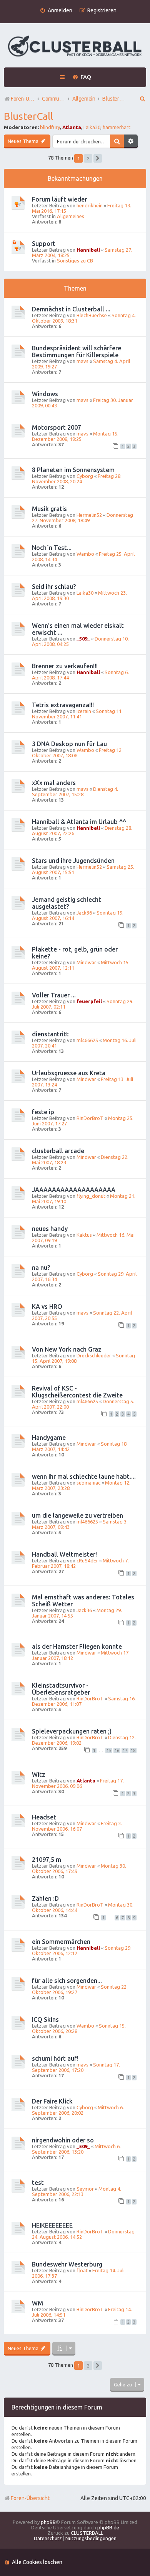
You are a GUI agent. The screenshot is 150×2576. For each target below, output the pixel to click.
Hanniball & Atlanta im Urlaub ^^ (79, 822)
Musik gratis (49, 509)
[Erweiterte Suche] (131, 141)
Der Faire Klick (52, 2101)
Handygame (49, 1438)
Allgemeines (71, 216)
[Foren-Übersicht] (75, 46)
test (38, 2183)
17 (125, 1750)
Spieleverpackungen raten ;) (72, 1731)
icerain (84, 711)
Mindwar (86, 962)
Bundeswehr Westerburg (67, 2264)
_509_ (83, 639)
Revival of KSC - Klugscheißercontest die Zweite (77, 1392)
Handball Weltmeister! (64, 1554)
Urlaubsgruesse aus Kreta (69, 1073)
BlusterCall (28, 116)
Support (44, 244)
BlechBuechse (92, 315)
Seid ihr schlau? (54, 587)
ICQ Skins (45, 2019)
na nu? (41, 1268)
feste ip (43, 1112)
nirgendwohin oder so (63, 2140)
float (82, 2270)
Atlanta (72, 127)
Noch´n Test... (52, 548)
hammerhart (117, 127)
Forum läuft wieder (59, 199)
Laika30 (92, 127)
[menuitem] (56, 11)
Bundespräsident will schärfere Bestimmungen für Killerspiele (77, 351)
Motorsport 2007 (57, 427)
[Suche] (117, 141)
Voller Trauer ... (54, 995)
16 (117, 1750)
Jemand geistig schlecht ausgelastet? (67, 903)
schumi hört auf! (55, 2058)
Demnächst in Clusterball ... (71, 309)
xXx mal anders (54, 783)
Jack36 (84, 913)
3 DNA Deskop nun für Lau (69, 744)
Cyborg (85, 476)
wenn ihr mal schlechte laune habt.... (84, 1476)
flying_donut (91, 1196)
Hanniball (88, 250)
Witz (39, 1774)
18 (133, 1750)
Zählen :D (45, 1898)
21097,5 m (47, 1860)
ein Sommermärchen (61, 1942)
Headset (44, 1817)
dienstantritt (50, 1034)
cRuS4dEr (87, 1560)
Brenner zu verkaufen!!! (65, 666)
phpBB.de (108, 2527)
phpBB (48, 2522)
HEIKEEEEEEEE (52, 2225)
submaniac (88, 1483)
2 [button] (88, 158)
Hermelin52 (89, 515)
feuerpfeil (89, 1001)
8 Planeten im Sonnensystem (73, 470)
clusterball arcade (58, 1151)
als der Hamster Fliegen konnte (77, 1646)
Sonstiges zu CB (75, 261)
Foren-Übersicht (30, 2498)
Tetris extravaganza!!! (63, 705)
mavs (82, 361)
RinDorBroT (90, 1118)
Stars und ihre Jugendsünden (73, 861)
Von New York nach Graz (67, 1349)
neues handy (50, 1229)
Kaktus (84, 1235)
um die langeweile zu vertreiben (77, 1515)
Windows (45, 394)
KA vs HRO (47, 1306)
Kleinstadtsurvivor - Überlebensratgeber (61, 1689)
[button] (98, 158)
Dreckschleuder (94, 1355)
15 (109, 1750)
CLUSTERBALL (87, 2533)
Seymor (85, 2189)
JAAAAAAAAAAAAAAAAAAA (74, 1190)
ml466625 (87, 1040)
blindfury (50, 127)
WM (37, 2303)
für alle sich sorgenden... (67, 1981)
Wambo (85, 554)
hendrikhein (90, 205)
